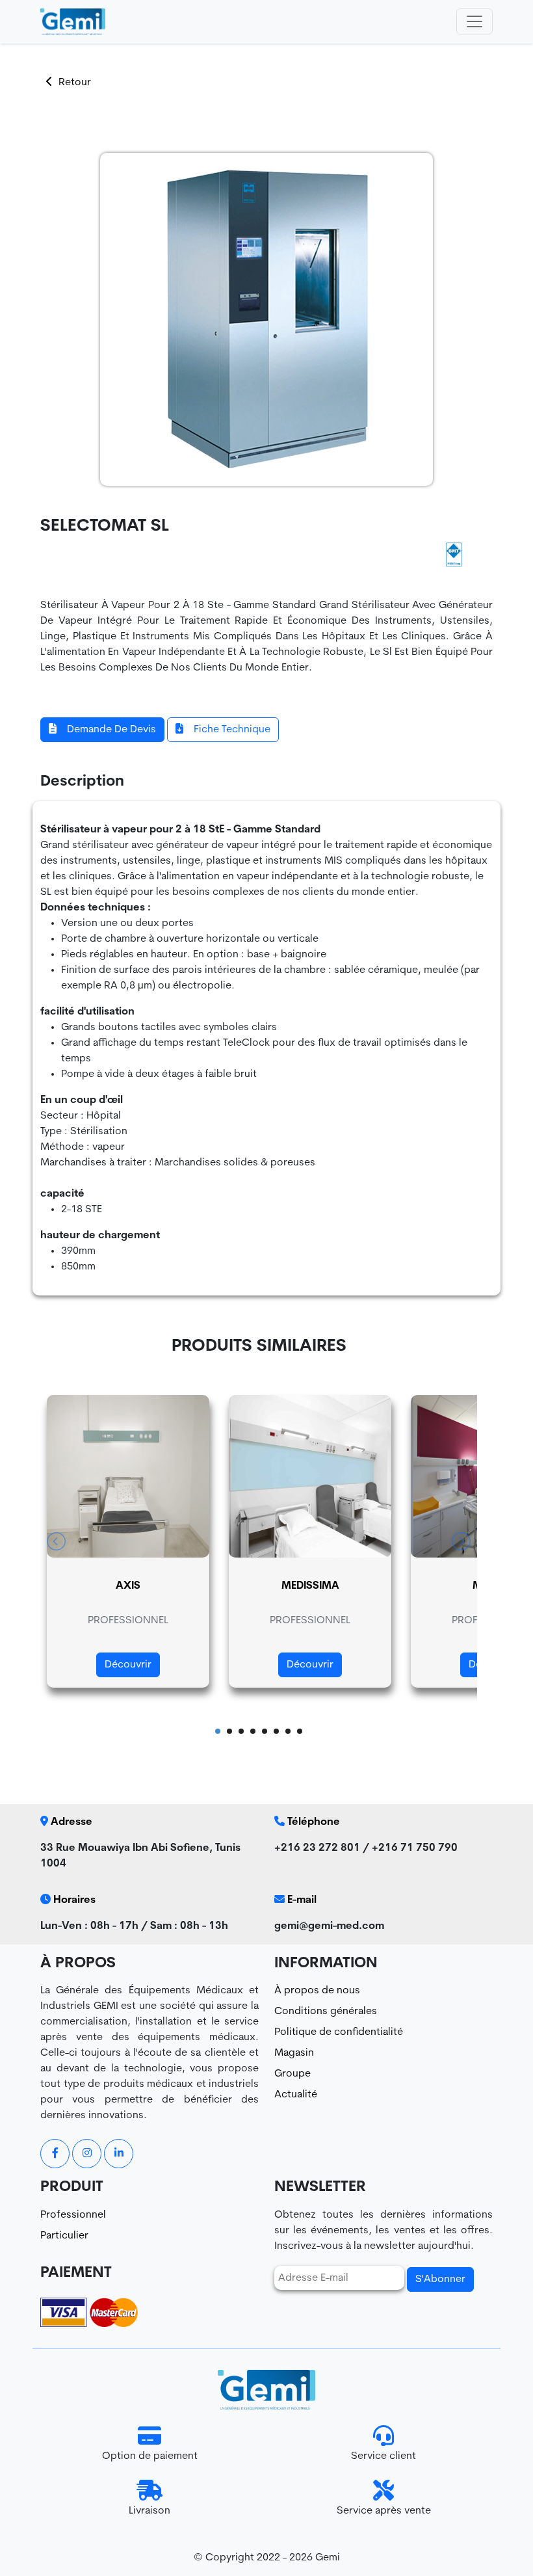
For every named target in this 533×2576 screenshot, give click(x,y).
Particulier (64, 2236)
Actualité (296, 2095)
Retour (75, 83)
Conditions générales (326, 2012)
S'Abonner (440, 2279)
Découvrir (128, 1665)
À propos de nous (317, 1991)
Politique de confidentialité (339, 2032)
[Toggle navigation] (474, 21)
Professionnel (73, 2215)
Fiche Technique (232, 730)
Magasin (294, 2053)
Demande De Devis (111, 730)
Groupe (292, 2074)
